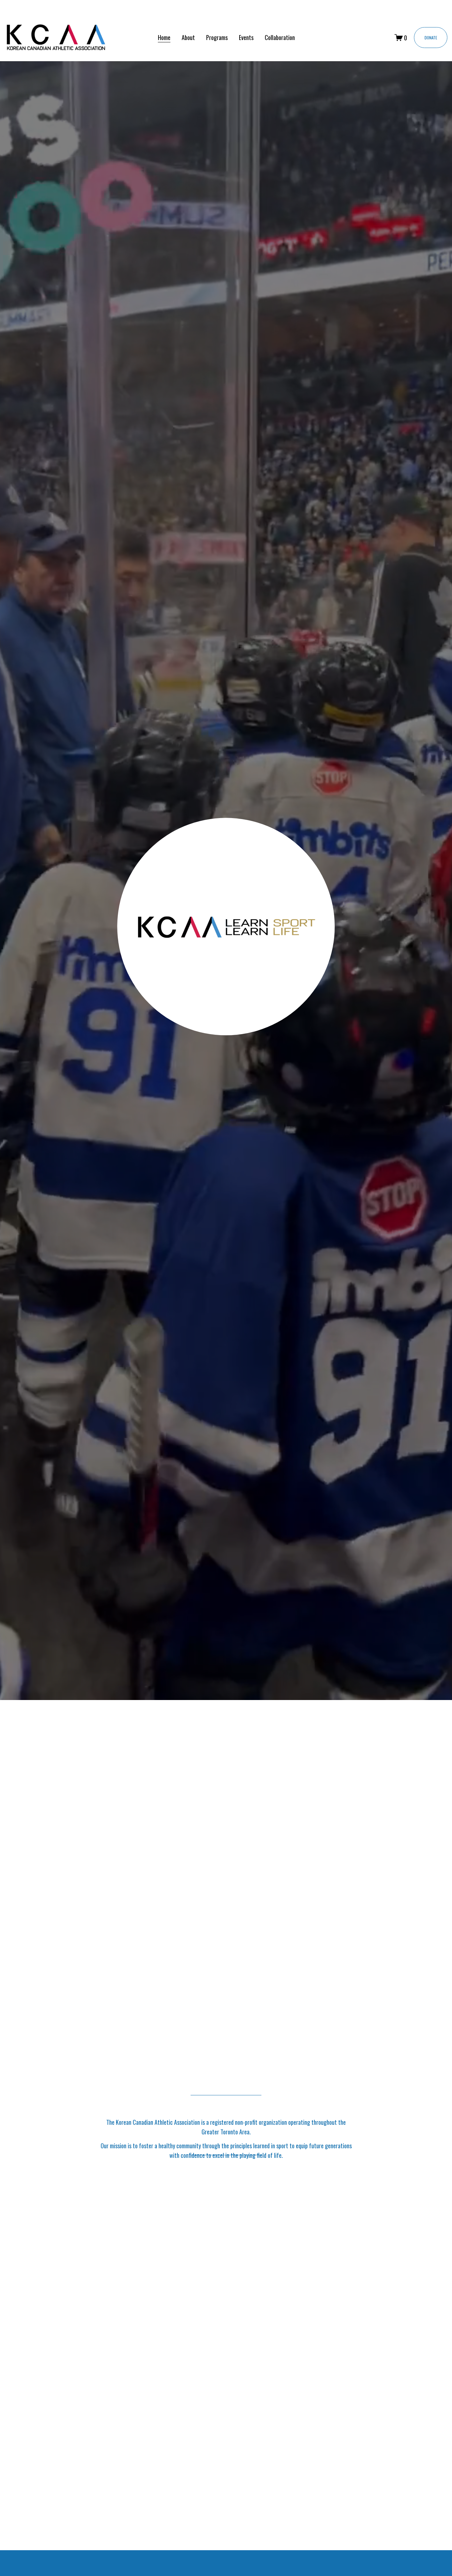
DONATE (431, 38)
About (188, 37)
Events (246, 37)
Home (164, 37)
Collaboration (280, 37)
